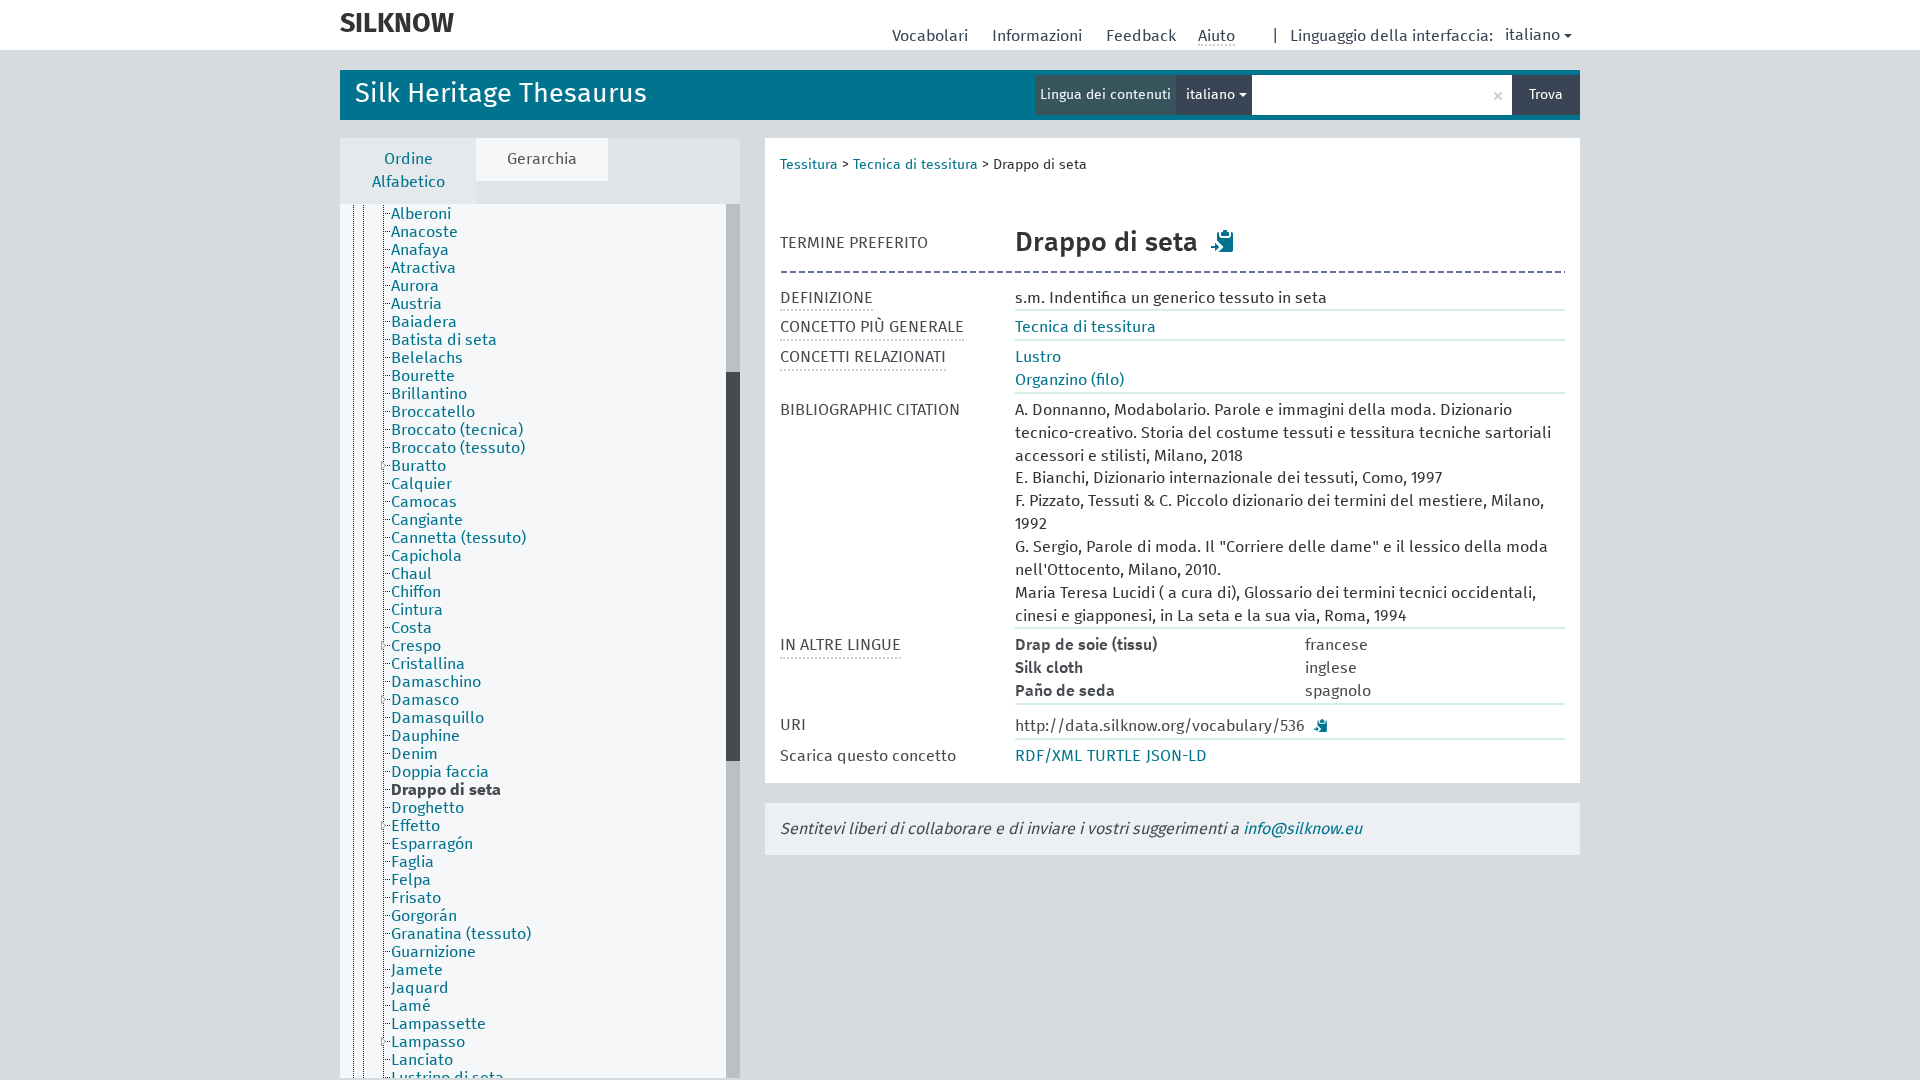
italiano (1532, 35)
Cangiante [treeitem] (427, 520)
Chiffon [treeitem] (416, 592)
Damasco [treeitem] (425, 700)
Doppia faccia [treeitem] (440, 772)
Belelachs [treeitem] (427, 358)
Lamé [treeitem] (411, 1006)
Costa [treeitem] (411, 628)
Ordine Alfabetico (408, 170)
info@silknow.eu (1302, 829)
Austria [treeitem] (416, 304)
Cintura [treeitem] (417, 610)
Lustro (1038, 357)
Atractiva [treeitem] (423, 268)
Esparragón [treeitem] (432, 844)
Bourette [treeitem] (423, 376)
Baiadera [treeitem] (424, 322)
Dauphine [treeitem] (425, 736)
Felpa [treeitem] (411, 880)
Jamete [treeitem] (417, 970)
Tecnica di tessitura (915, 165)
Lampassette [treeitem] (438, 1024)
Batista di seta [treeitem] (444, 340)
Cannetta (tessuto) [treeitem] (458, 538)
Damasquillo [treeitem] (437, 718)
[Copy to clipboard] (1223, 241)
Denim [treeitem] (414, 754)
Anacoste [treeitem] (424, 232)
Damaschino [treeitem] (436, 682)
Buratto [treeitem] (418, 466)
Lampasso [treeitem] (428, 1042)
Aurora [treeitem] (415, 286)
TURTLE (1114, 756)
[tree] (540, 641)
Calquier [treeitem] (421, 484)
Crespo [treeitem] (416, 646)
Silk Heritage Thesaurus (501, 94)
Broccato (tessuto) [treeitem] (458, 448)
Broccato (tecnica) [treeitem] (457, 430)
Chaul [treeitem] (411, 574)
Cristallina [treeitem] (428, 664)
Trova (1546, 95)
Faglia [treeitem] (412, 862)
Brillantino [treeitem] (429, 394)
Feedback (1143, 36)
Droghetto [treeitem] (427, 808)
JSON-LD (1176, 756)
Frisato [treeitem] (416, 898)
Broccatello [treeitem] (433, 412)
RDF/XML (1048, 756)
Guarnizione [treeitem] (433, 952)
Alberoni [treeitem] (421, 214)
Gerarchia (542, 159)
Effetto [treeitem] (415, 826)
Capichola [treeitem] (426, 556)
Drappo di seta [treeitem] (446, 790)
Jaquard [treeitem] (420, 988)
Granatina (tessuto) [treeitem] (461, 934)
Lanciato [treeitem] (422, 1060)
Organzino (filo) (1069, 380)
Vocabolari (932, 36)
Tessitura (809, 165)
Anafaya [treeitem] (420, 250)
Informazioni (1039, 36)
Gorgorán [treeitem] (424, 916)
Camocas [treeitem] (424, 502)
